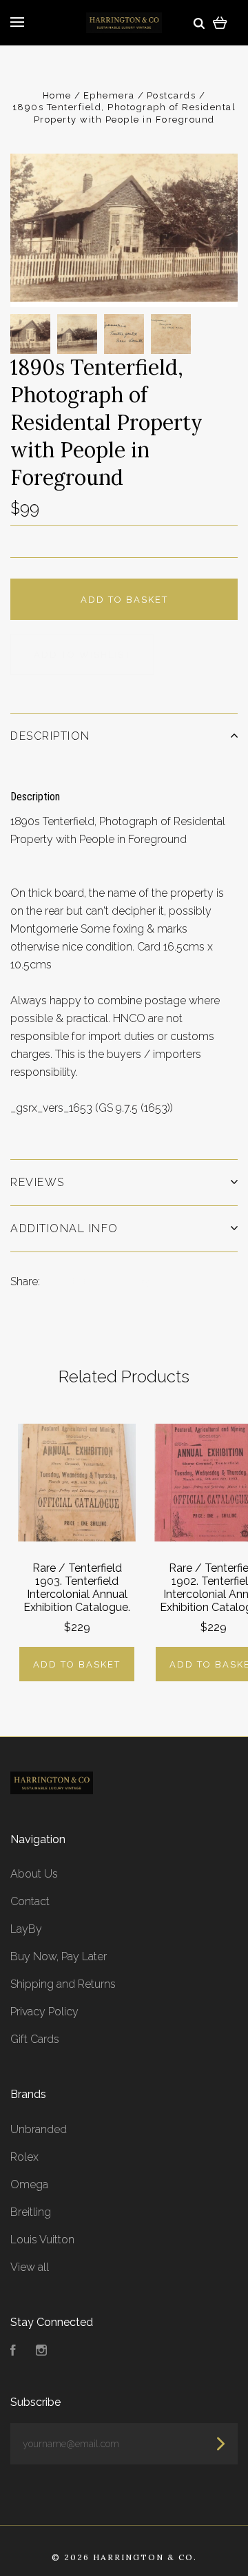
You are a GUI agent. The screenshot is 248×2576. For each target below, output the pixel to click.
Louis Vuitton (42, 2240)
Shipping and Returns (63, 1984)
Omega (29, 2184)
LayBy (26, 1929)
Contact (30, 1901)
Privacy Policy (44, 2012)
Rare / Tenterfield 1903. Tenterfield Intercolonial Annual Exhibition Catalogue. (77, 1588)
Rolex (24, 2157)
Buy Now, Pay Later (59, 1956)
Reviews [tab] (38, 1182)
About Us (34, 1874)
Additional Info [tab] (64, 1228)
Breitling (31, 2212)
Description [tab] (50, 736)
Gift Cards (35, 2039)
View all (30, 2267)
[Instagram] (41, 2352)
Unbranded (39, 2129)
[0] (220, 22)
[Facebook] (13, 2352)
